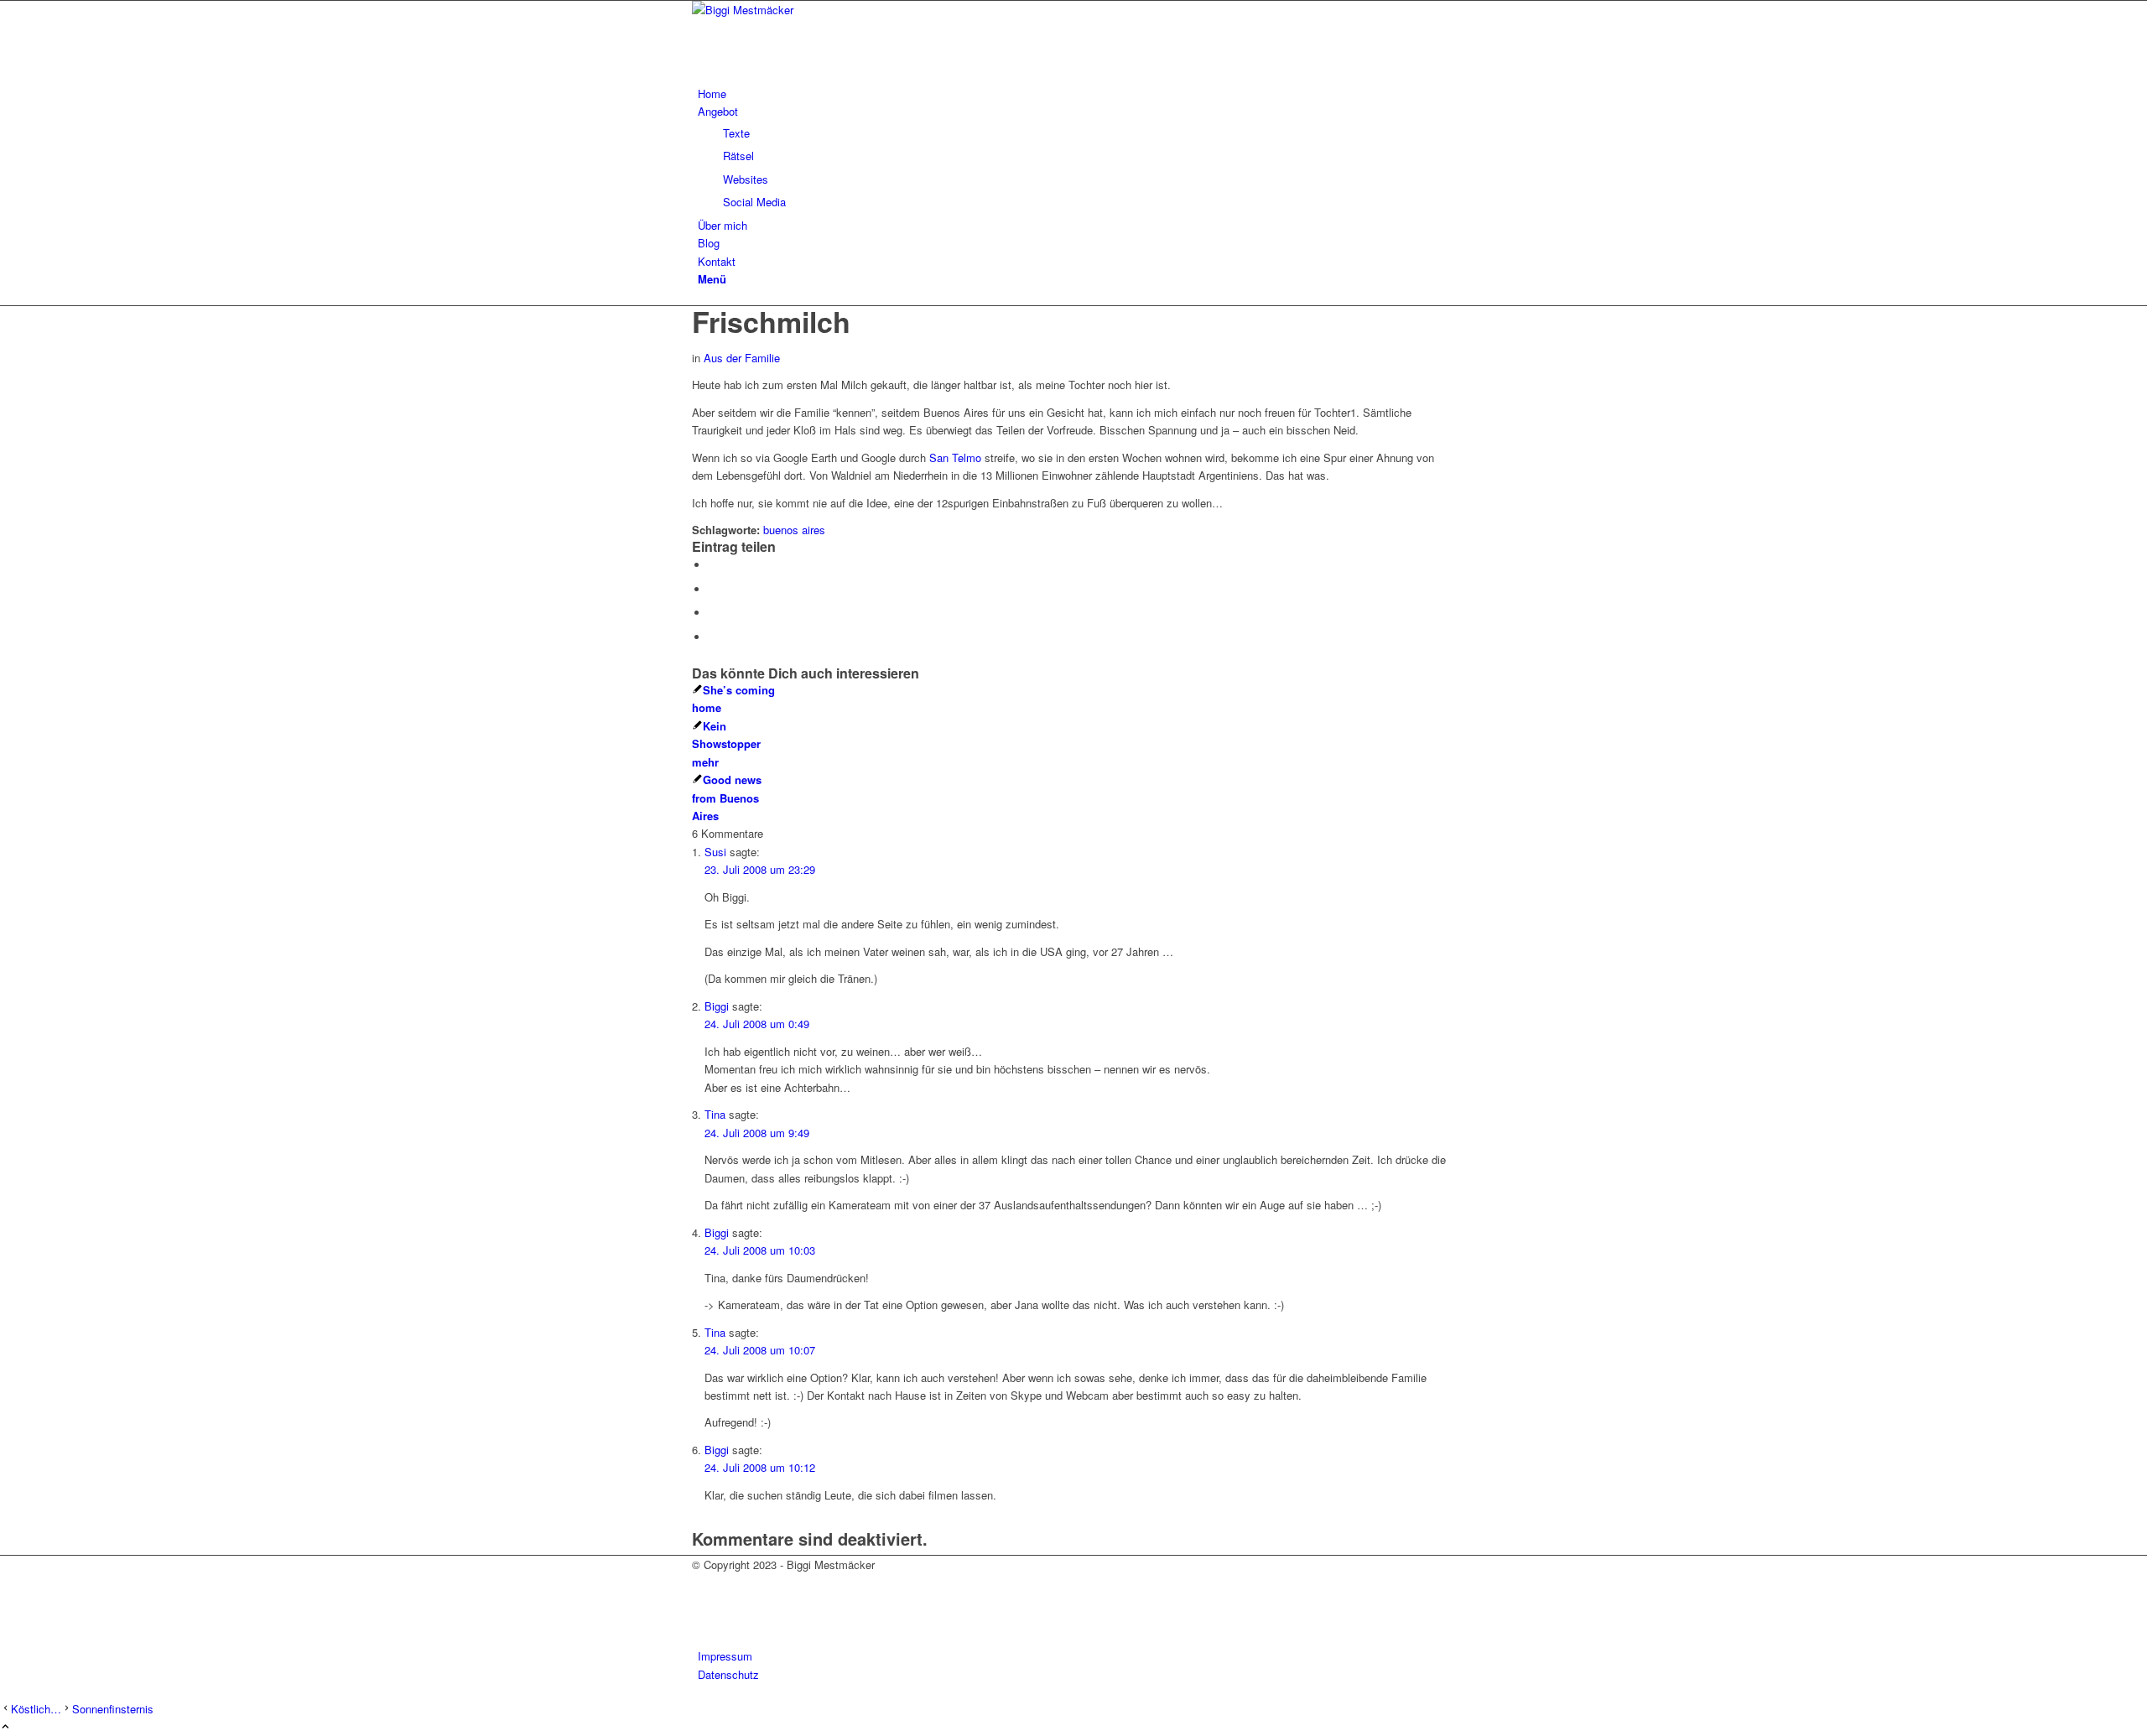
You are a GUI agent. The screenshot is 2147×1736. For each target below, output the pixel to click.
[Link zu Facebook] (702, 1583)
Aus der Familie (742, 358)
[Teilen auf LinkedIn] (713, 613)
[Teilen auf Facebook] (713, 565)
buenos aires (794, 530)
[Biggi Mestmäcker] (818, 10)
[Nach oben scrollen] (5, 1727)
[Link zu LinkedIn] (702, 1621)
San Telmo (955, 457)
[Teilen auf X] (713, 589)
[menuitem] (1076, 94)
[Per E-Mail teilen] (713, 637)
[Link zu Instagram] (702, 1601)
